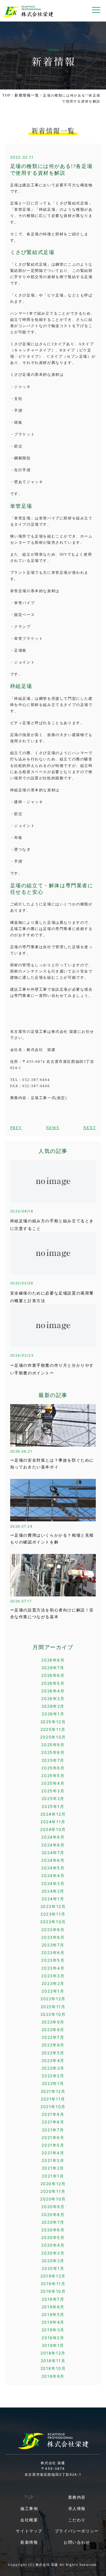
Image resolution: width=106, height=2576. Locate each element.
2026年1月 (53, 1714)
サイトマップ (29, 2531)
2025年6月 (53, 1768)
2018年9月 (53, 2376)
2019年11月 (53, 2284)
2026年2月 (53, 1706)
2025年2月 (53, 1798)
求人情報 (77, 2508)
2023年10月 (53, 1922)
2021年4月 (53, 2153)
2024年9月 (53, 1837)
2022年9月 (53, 2022)
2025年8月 (53, 1752)
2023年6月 (53, 1953)
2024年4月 (53, 1876)
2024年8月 (53, 1845)
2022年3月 (53, 2068)
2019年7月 (53, 2299)
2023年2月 (53, 1983)
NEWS (53, 1128)
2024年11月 (53, 1822)
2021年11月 (53, 2099)
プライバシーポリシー (77, 2531)
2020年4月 (53, 2245)
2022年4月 (53, 2060)
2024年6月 (53, 1860)
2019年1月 (53, 2345)
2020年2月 (53, 2261)
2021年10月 (53, 2107)
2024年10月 (53, 1829)
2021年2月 (53, 2168)
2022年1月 (53, 2083)
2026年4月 (53, 1691)
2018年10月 (53, 2368)
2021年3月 (53, 2160)
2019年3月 (53, 2330)
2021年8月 (53, 2122)
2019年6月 (53, 2307)
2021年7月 (53, 2130)
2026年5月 (53, 1683)
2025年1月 (53, 1806)
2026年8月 (53, 1660)
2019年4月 (53, 2322)
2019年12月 (53, 2276)
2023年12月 (53, 1906)
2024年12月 (53, 1814)
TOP (6, 95)
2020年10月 (53, 2199)
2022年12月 (53, 1999)
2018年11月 (53, 2361)
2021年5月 (53, 2145)
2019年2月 (53, 2338)
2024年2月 (53, 1891)
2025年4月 (53, 1783)
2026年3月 (53, 1699)
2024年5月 (53, 1868)
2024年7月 (53, 1853)
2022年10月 (53, 2014)
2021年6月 (53, 2137)
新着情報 (29, 2542)
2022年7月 (53, 2037)
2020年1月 (53, 2268)
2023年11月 (53, 1914)
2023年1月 (53, 1991)
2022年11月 (53, 2007)
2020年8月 (53, 2214)
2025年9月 (53, 1745)
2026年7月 (53, 1668)
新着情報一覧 (27, 95)
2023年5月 (53, 1960)
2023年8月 (53, 1937)
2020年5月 (53, 2237)
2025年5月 (53, 1776)
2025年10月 (53, 1737)
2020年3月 (53, 2253)
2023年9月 (53, 1930)
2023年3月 (53, 1976)
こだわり (77, 2520)
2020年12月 (53, 2184)
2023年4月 (53, 1968)
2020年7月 (53, 2222)
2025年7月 (53, 1760)
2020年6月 (53, 2230)
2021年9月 (53, 2114)
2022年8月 (53, 2030)
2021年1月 (53, 2176)
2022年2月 (53, 2076)
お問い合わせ (77, 2542)
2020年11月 (53, 2191)
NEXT (90, 1128)
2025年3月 (53, 1791)
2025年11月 (53, 1729)
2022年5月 (53, 2053)
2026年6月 (53, 1675)
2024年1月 (53, 1899)
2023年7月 (53, 1945)
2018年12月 (53, 2353)
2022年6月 (53, 2045)
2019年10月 (53, 2291)
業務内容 (77, 2497)
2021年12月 (53, 2091)
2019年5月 (53, 2314)
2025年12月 (53, 1722)
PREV (16, 1128)
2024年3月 (53, 1883)
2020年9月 (53, 2207)
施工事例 (29, 2508)
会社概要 (29, 2520)
